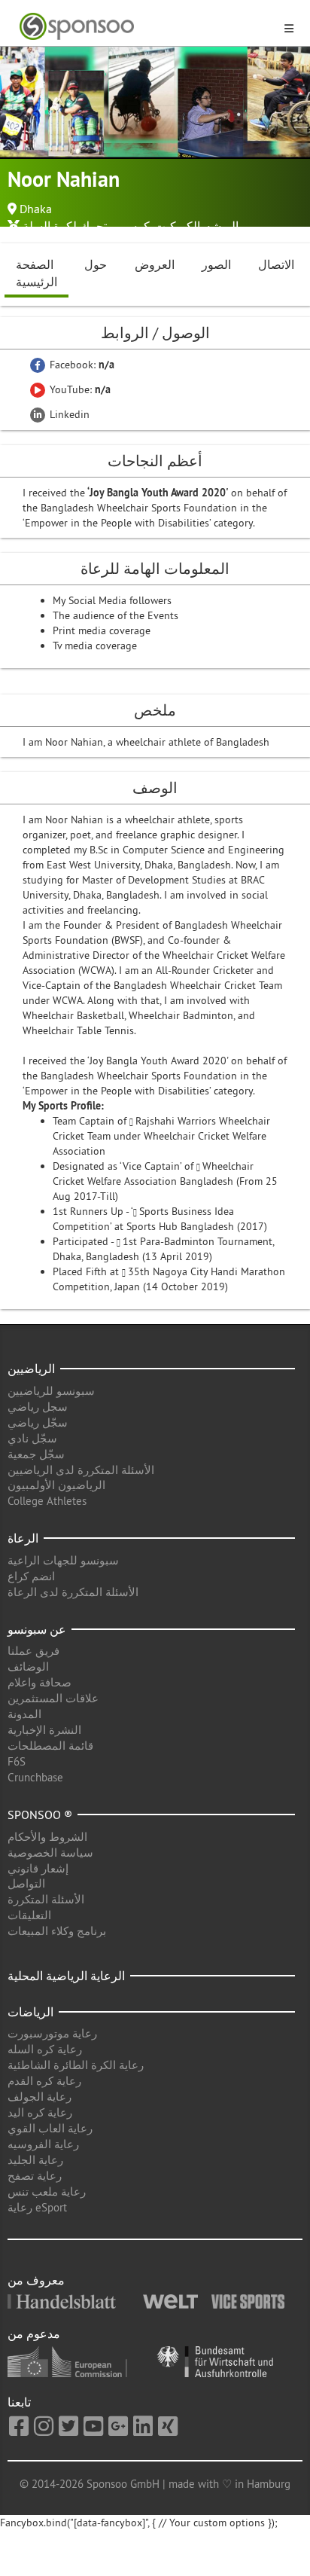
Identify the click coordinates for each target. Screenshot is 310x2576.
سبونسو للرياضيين (51, 1391)
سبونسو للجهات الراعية (63, 1560)
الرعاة (23, 1538)
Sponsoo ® (40, 1814)
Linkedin (68, 414)
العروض (155, 264)
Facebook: (81, 365)
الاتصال (276, 264)
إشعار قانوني (38, 1868)
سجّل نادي (32, 1438)
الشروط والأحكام (47, 1837)
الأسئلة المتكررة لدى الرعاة (73, 1592)
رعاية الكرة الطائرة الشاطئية (76, 2065)
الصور (216, 264)
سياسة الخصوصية (50, 1853)
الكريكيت (177, 226)
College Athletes (47, 1501)
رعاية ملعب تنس (47, 2191)
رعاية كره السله (45, 2049)
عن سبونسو (37, 1629)
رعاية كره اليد (40, 2112)
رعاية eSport (37, 2207)
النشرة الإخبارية (44, 1730)
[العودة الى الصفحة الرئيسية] (146, 27)
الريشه (222, 226)
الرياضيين (31, 1369)
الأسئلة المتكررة (46, 1899)
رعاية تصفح (35, 2176)
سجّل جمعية (36, 1454)
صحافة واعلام (40, 1682)
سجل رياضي (38, 1407)
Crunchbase (35, 1777)
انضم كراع (31, 1576)
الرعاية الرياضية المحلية (66, 1976)
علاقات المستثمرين (53, 1698)
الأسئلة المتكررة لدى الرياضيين (81, 1470)
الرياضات (30, 2012)
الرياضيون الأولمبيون (56, 1485)
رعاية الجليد (35, 2160)
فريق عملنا (33, 1651)
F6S (17, 1761)
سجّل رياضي (38, 1422)
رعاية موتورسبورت (52, 2033)
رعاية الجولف (40, 2097)
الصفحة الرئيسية (36, 273)
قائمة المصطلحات (50, 1746)
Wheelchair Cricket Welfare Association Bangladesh (153, 1174)
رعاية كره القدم (44, 2081)
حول (96, 264)
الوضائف (28, 1666)
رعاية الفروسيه (43, 2144)
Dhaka (36, 209)
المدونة (24, 1714)
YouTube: (79, 389)
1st (131, 1241)
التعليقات (29, 1915)
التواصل (26, 1883)
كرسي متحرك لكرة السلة (86, 226)
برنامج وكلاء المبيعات (57, 1931)
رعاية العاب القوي (50, 2128)
